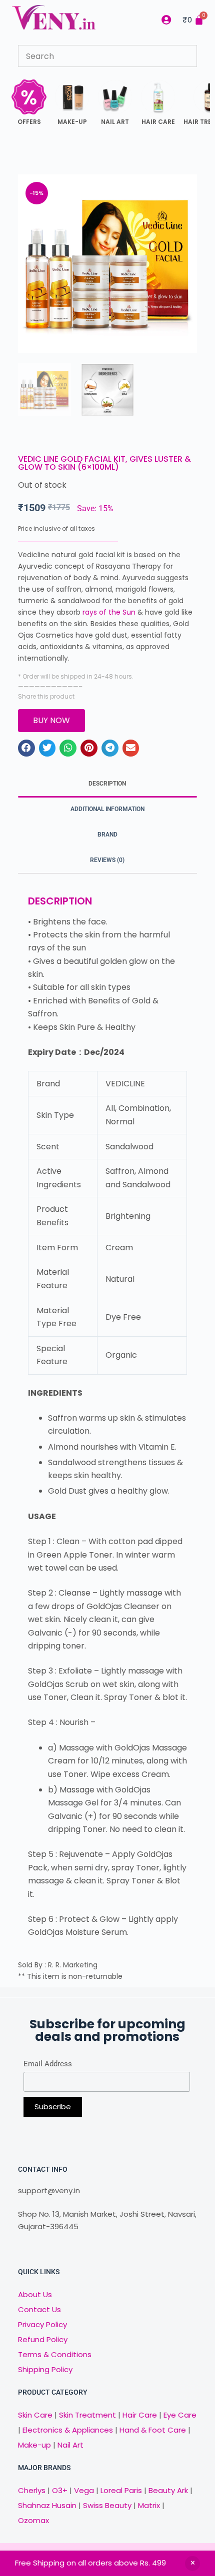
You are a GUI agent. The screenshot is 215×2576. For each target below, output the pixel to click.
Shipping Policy (45, 2369)
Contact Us (39, 2309)
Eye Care (179, 2415)
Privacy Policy (42, 2324)
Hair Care (140, 2415)
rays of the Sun (109, 612)
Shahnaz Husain (47, 2505)
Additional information (107, 809)
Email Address (48, 2064)
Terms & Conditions (55, 2354)
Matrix (149, 2505)
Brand (107, 835)
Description (107, 784)
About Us (35, 2294)
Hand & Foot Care (153, 2430)
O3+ (60, 2490)
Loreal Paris (121, 2490)
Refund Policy (43, 2339)
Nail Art (70, 2445)
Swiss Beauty (107, 2505)
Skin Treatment (87, 2415)
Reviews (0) (107, 860)
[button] (26, 748)
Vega (84, 2490)
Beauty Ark (168, 2490)
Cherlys (32, 2490)
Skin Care (35, 2415)
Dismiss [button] (192, 2564)
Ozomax (33, 2520)
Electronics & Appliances (68, 2430)
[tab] (107, 784)
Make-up (34, 2445)
